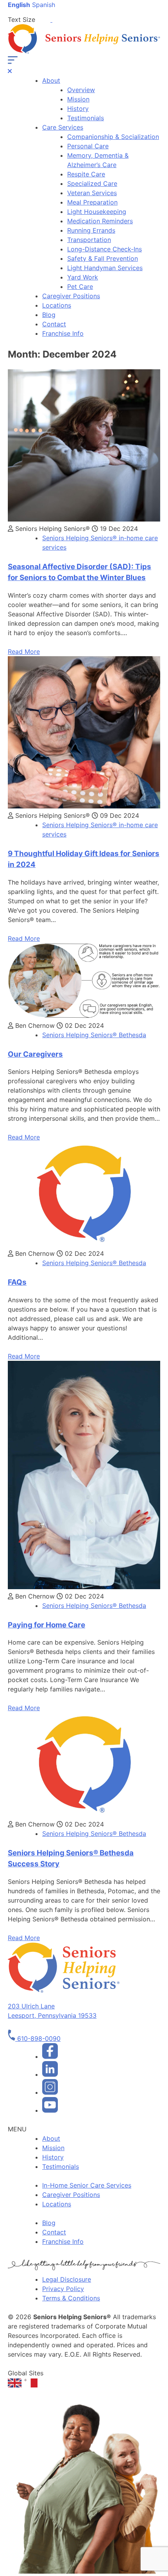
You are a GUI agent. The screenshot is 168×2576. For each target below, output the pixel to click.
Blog (49, 315)
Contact (54, 324)
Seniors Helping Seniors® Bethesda (94, 1035)
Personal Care (88, 146)
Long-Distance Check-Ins (105, 249)
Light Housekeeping (97, 212)
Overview (81, 90)
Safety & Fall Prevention (103, 258)
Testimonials (86, 118)
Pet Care (80, 287)
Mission (78, 99)
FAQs (17, 1282)
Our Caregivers (35, 1054)
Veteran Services (92, 193)
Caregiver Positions (71, 296)
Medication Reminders (100, 221)
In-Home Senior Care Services (87, 2185)
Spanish (44, 5)
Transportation (89, 240)
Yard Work (83, 277)
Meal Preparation (92, 202)
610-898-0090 (38, 2038)
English (19, 5)
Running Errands (91, 230)
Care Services (63, 127)
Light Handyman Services (105, 268)
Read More (24, 652)
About (51, 80)
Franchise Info (63, 333)
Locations (57, 305)
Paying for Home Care (46, 1625)
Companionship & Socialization (113, 137)
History (78, 109)
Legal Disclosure (67, 2279)
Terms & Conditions (71, 2298)
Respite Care (86, 174)
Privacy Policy (63, 2289)
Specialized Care (92, 183)
